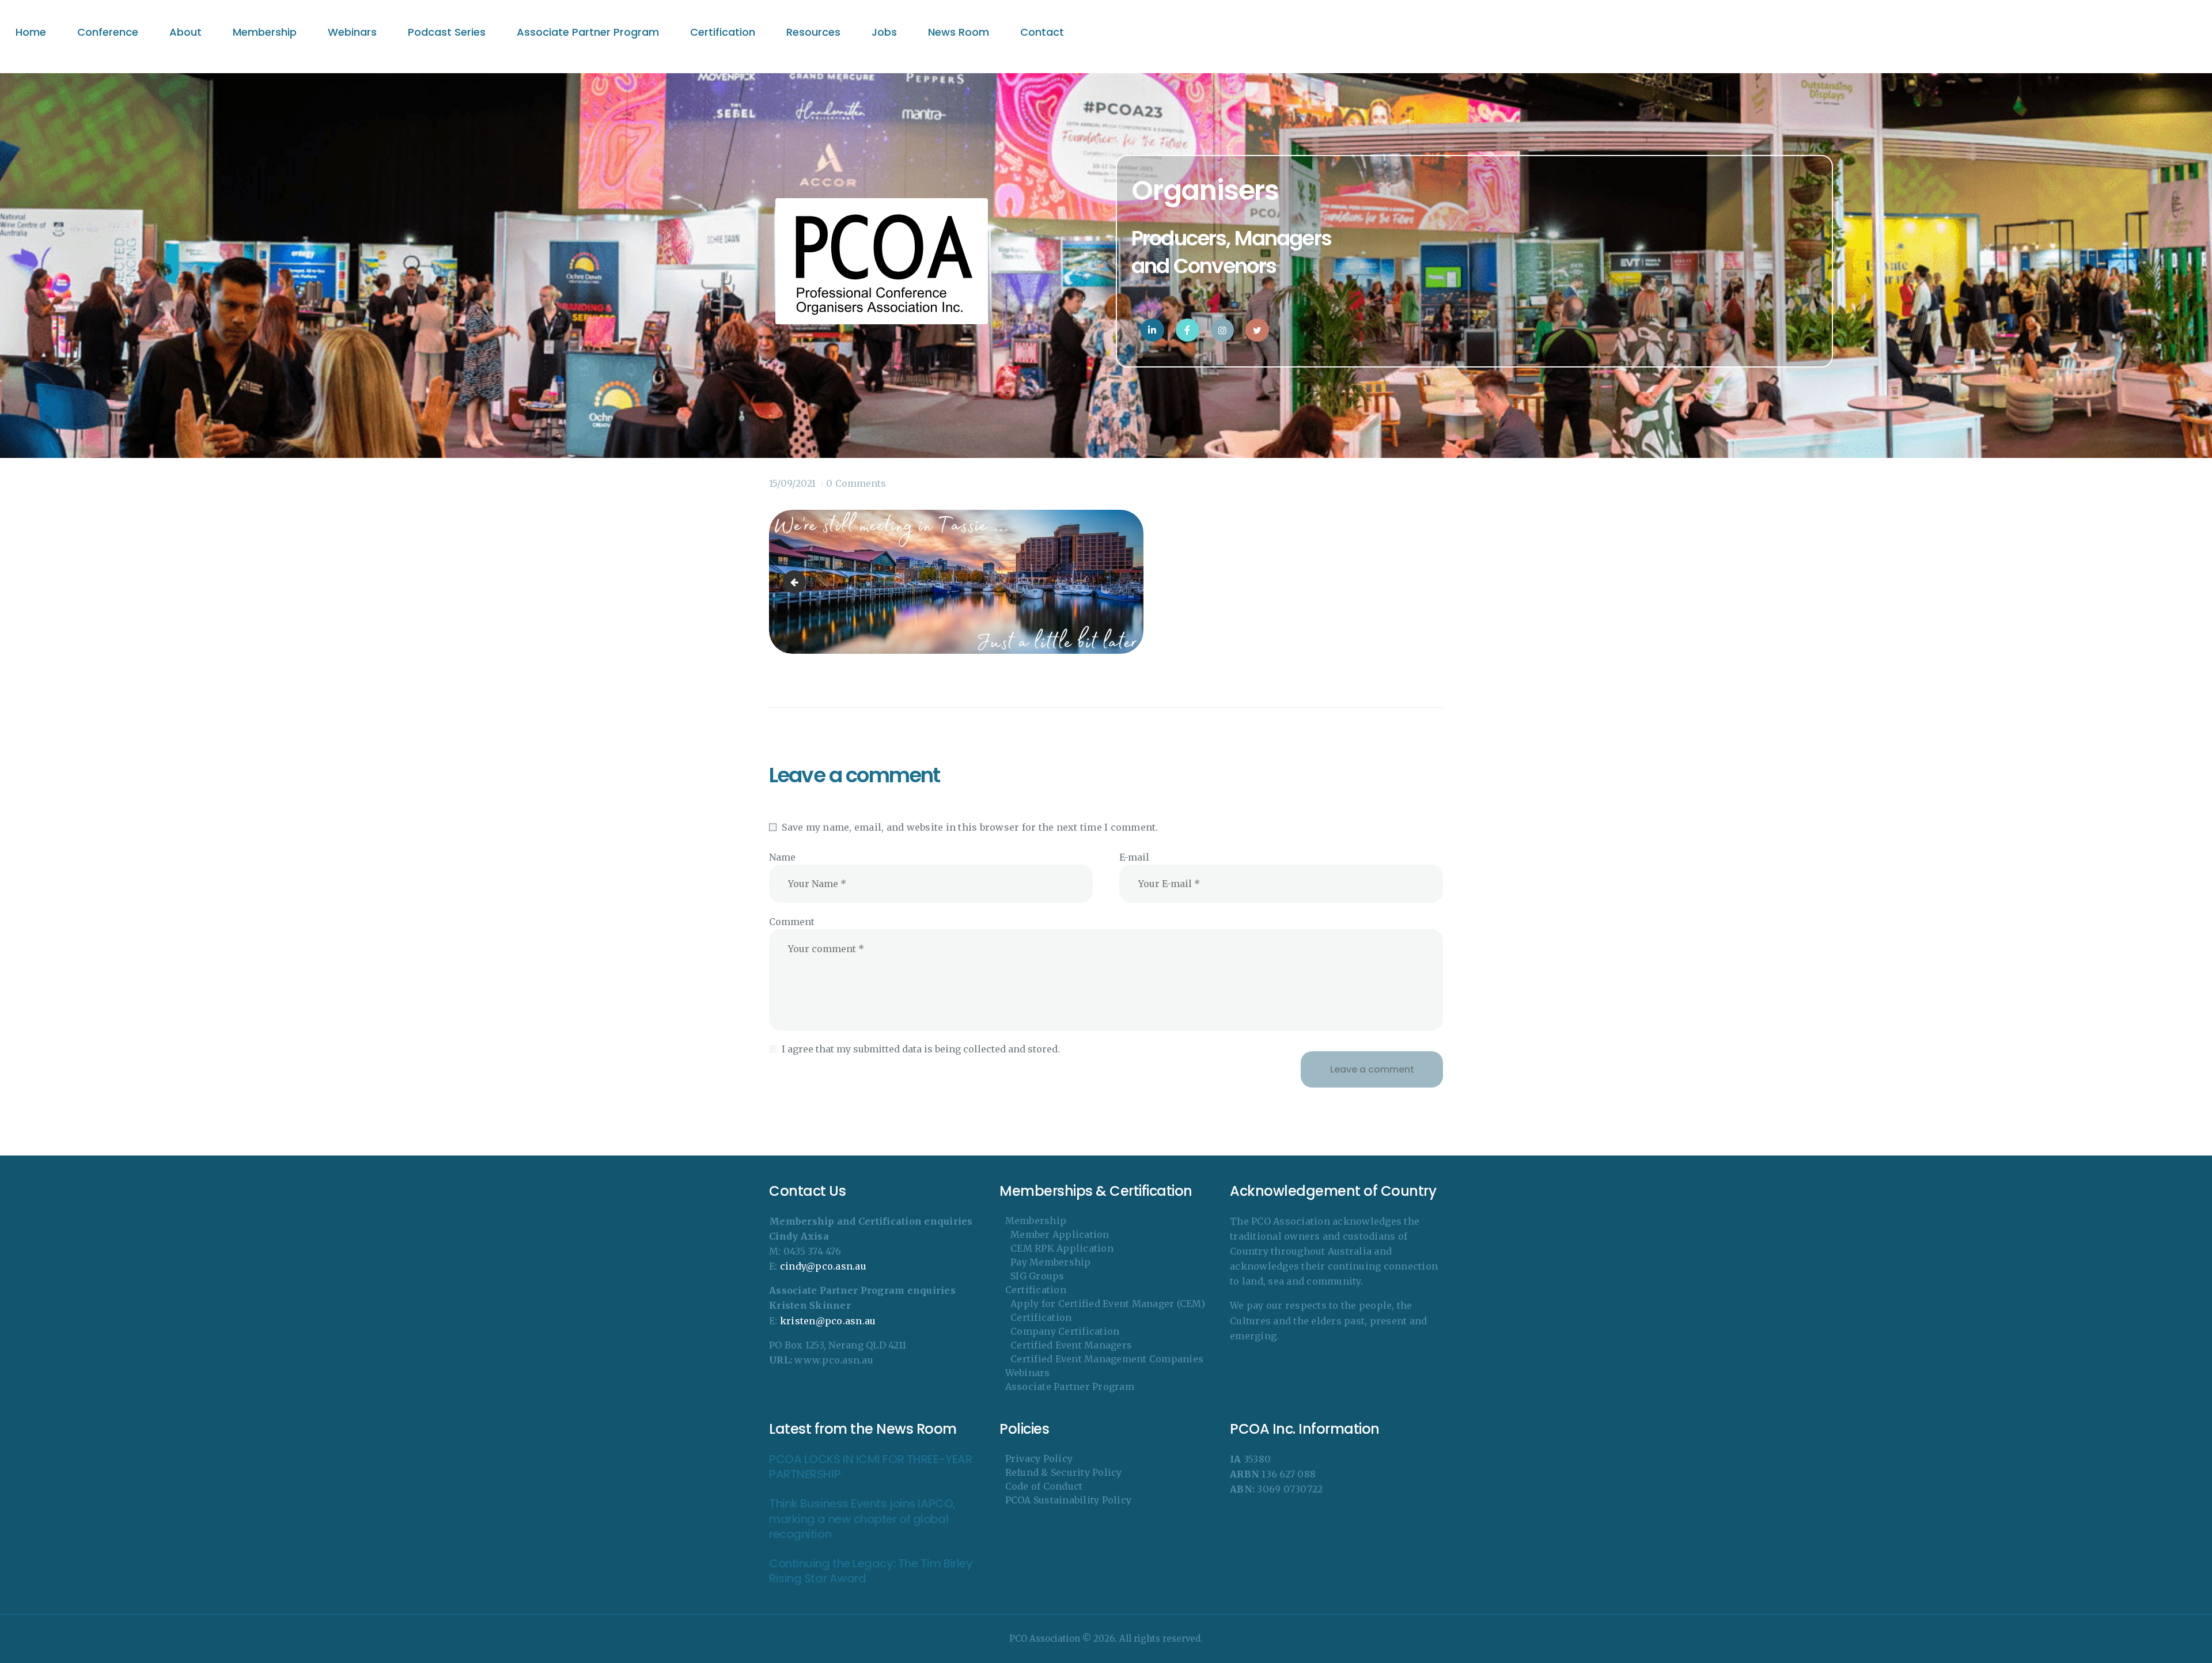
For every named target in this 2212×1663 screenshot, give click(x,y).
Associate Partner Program (1070, 1387)
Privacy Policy (1039, 1459)
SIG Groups (1037, 1276)
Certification (1036, 1290)
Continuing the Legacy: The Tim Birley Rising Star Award (871, 1571)
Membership (1036, 1221)
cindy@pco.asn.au (823, 1266)
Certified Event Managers (1071, 1345)
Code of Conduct (1044, 1486)
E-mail (1134, 857)
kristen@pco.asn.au (828, 1321)
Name (782, 857)
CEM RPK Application (1062, 1248)
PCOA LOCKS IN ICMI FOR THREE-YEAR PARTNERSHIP (870, 1467)
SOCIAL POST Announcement (797, 582)
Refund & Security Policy (1064, 1472)
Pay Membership (1051, 1262)
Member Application (1060, 1234)
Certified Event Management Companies (1107, 1359)
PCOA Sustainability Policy (1069, 1500)
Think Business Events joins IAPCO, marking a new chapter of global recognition (862, 1519)
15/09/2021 (792, 483)
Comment (792, 922)
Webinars (1028, 1373)
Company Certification (1065, 1331)
